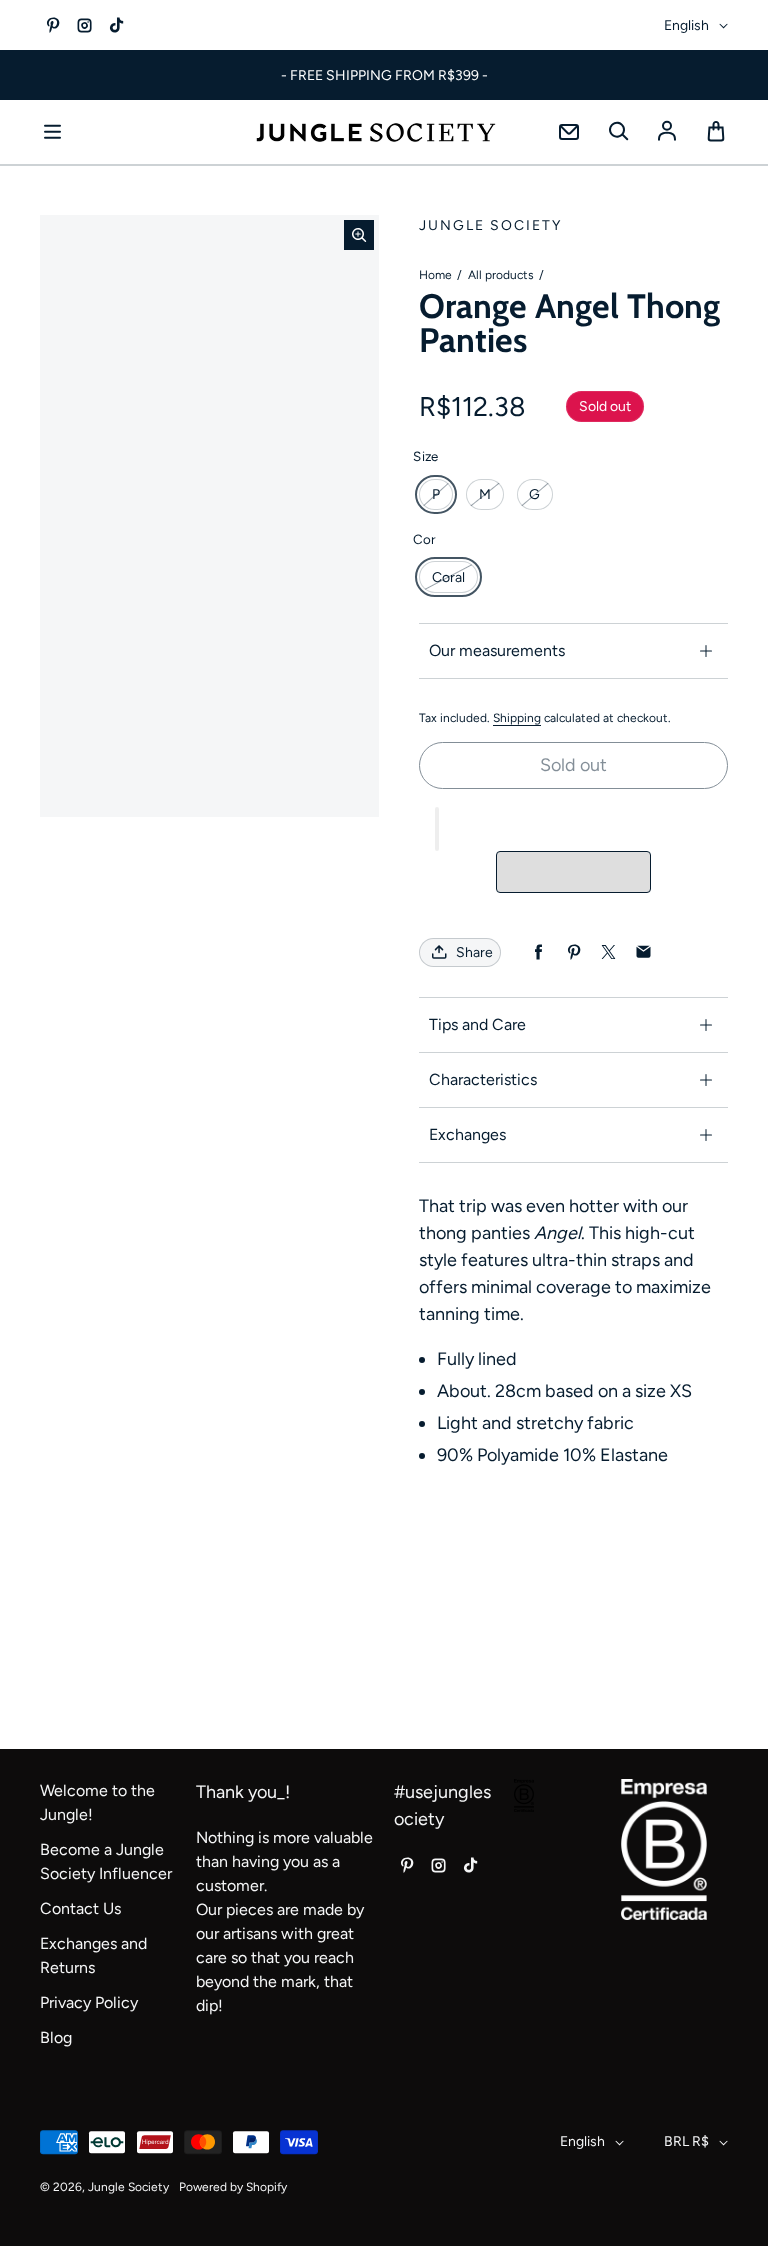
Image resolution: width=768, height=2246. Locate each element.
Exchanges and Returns (93, 1955)
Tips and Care (477, 1024)
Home (435, 275)
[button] (437, 829)
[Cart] (716, 132)
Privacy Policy (89, 2002)
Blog (56, 2037)
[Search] (618, 132)
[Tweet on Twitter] (608, 952)
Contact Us (80, 1908)
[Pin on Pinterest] (573, 952)
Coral (448, 577)
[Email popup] (569, 132)
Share (474, 952)
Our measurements (497, 650)
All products (501, 275)
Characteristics (483, 1079)
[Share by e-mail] (643, 952)
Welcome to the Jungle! (97, 1802)
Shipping (517, 718)
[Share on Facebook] (538, 952)
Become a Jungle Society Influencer (106, 1861)
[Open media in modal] (359, 235)
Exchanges (467, 1134)
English (686, 25)
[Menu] (52, 132)
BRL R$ (686, 2141)
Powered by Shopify (233, 2187)
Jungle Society (128, 2187)
